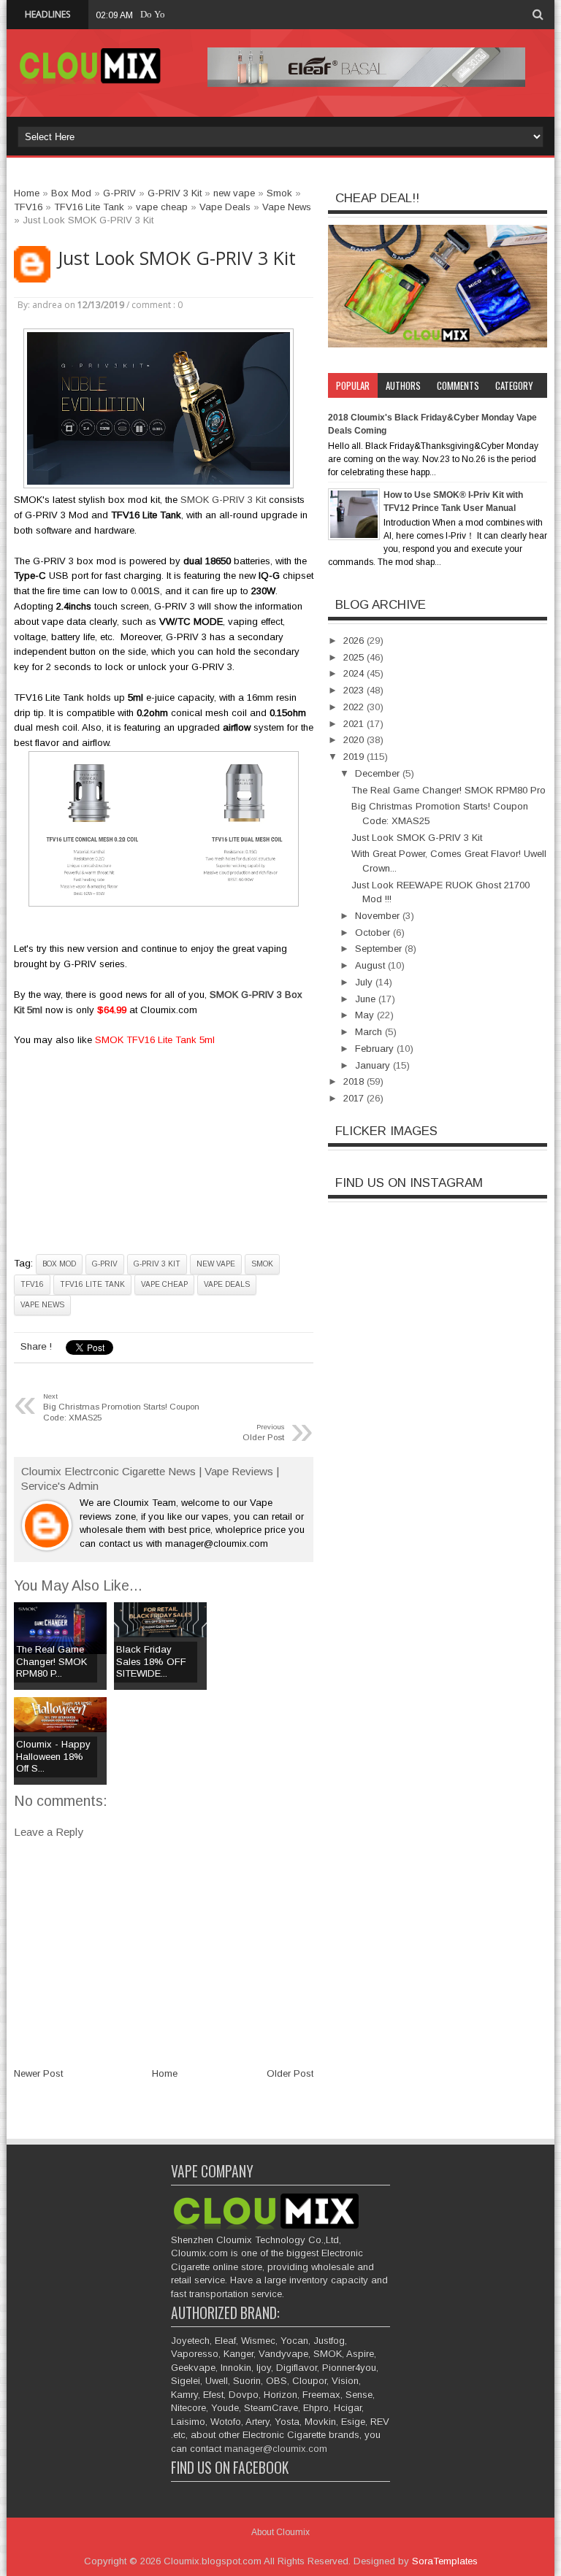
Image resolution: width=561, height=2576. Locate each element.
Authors (403, 385)
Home (165, 2073)
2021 (355, 724)
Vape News (42, 1305)
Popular (353, 385)
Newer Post (38, 2073)
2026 (355, 641)
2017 (355, 1098)
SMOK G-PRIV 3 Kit (225, 500)
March (370, 1032)
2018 (355, 1081)
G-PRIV (105, 1264)
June (367, 999)
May (366, 1015)
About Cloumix (280, 2532)
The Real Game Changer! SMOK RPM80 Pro (449, 790)
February (376, 1049)
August (371, 965)
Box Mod (59, 1264)
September (380, 949)
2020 (355, 740)
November (379, 916)
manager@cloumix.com (276, 2449)
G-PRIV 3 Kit (157, 1264)
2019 (355, 757)
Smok (262, 1264)
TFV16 (32, 1284)
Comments (458, 385)
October (374, 933)
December (379, 773)
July (365, 982)
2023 (355, 690)
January (374, 1065)
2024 (355, 673)
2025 (355, 657)
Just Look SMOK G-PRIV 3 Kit (177, 258)
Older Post (290, 2073)
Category (514, 385)
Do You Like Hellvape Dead (196, 14)
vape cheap (164, 1284)
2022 (355, 707)
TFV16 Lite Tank (92, 1284)
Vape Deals (227, 1284)
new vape (216, 1264)
